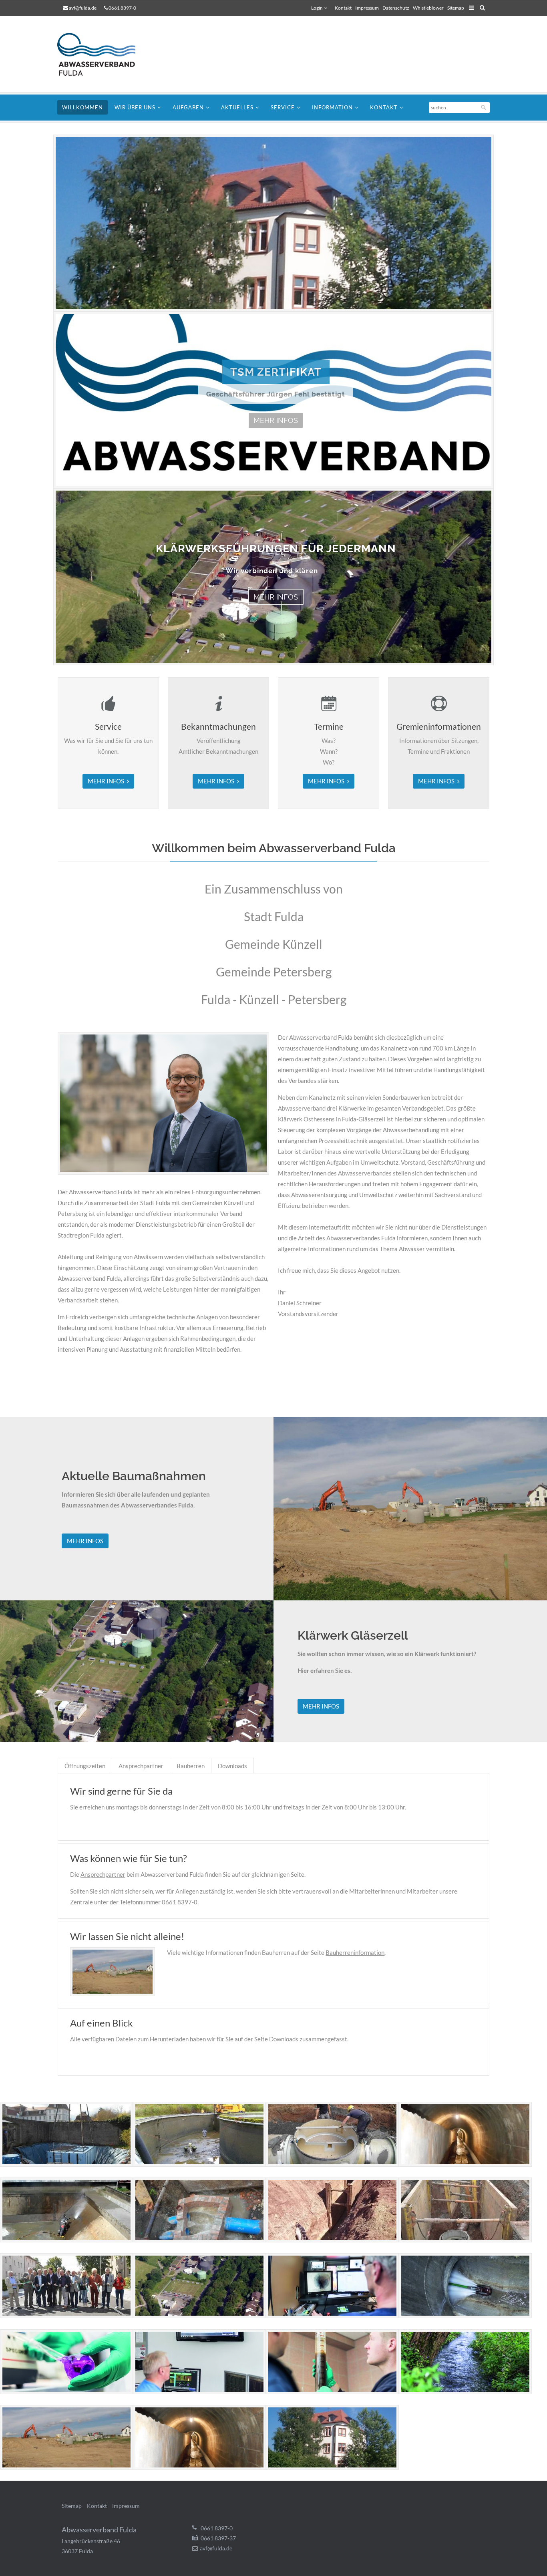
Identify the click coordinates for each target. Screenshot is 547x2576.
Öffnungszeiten (85, 1766)
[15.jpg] (332, 2389)
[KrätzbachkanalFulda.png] (199, 2465)
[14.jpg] (199, 2389)
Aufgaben (188, 107)
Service (283, 107)
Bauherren (191, 1766)
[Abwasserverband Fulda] (66, 2162)
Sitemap (456, 8)
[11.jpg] (332, 2313)
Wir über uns (135, 107)
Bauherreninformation (355, 1952)
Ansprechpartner (141, 1766)
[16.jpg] (465, 2389)
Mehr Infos (276, 420)
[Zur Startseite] (101, 54)
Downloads (232, 1766)
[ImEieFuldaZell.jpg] (66, 2465)
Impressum (367, 8)
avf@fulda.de (83, 8)
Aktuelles (237, 107)
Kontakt (343, 8)
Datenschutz (396, 8)
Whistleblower (428, 8)
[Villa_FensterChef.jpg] (332, 2465)
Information (332, 107)
